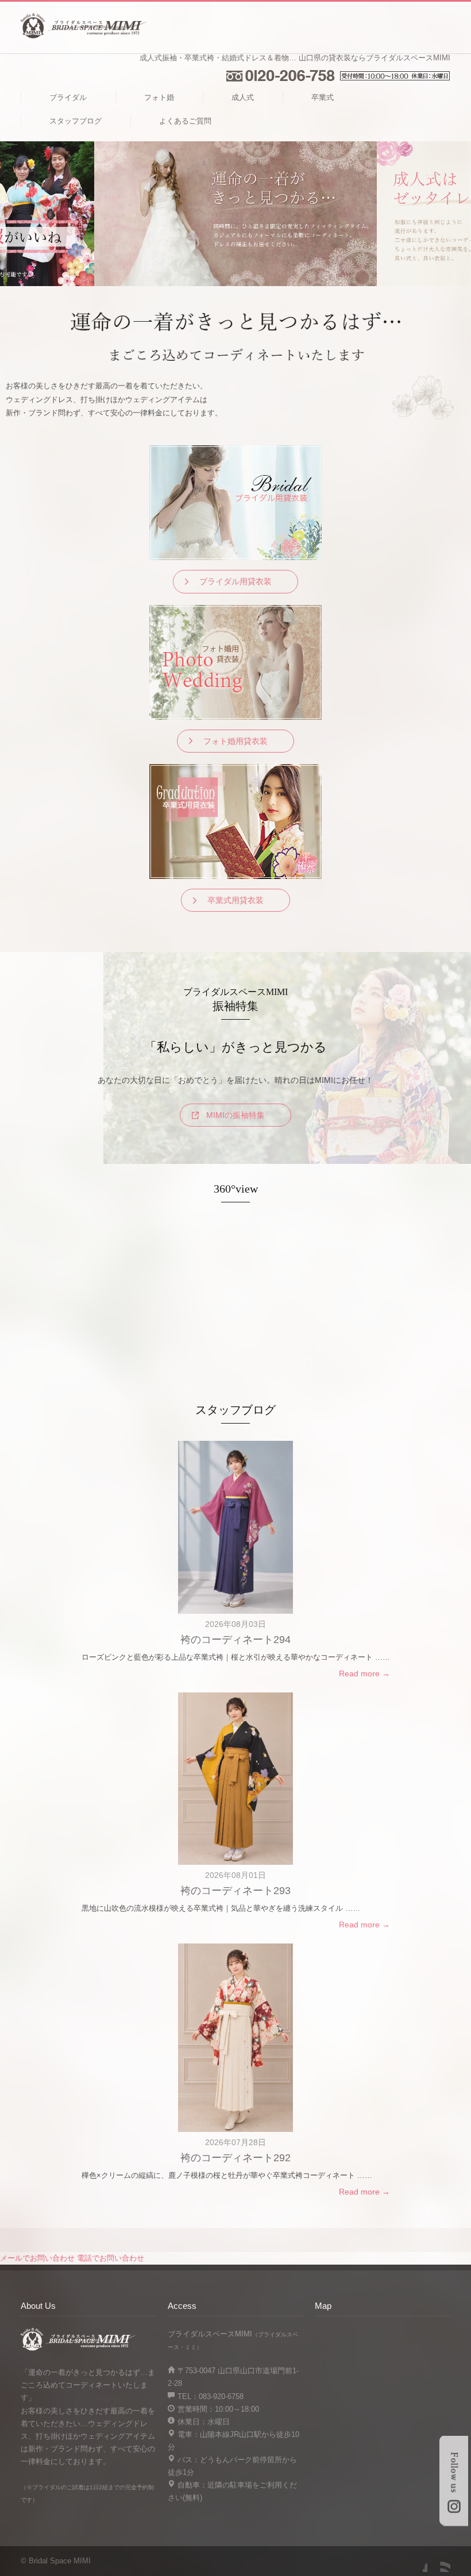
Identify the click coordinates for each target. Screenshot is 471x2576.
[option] (235, 214)
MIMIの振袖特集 (235, 1115)
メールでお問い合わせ (37, 2258)
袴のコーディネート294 (235, 1640)
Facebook (416, 2560)
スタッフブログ (76, 121)
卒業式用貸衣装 (235, 900)
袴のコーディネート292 (235, 2158)
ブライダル (68, 97)
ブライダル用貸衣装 (235, 581)
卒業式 (323, 97)
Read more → (364, 1673)
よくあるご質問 (185, 121)
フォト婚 (159, 97)
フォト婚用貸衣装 (235, 741)
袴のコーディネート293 (235, 1891)
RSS (439, 2560)
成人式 (243, 97)
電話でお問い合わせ (111, 2258)
